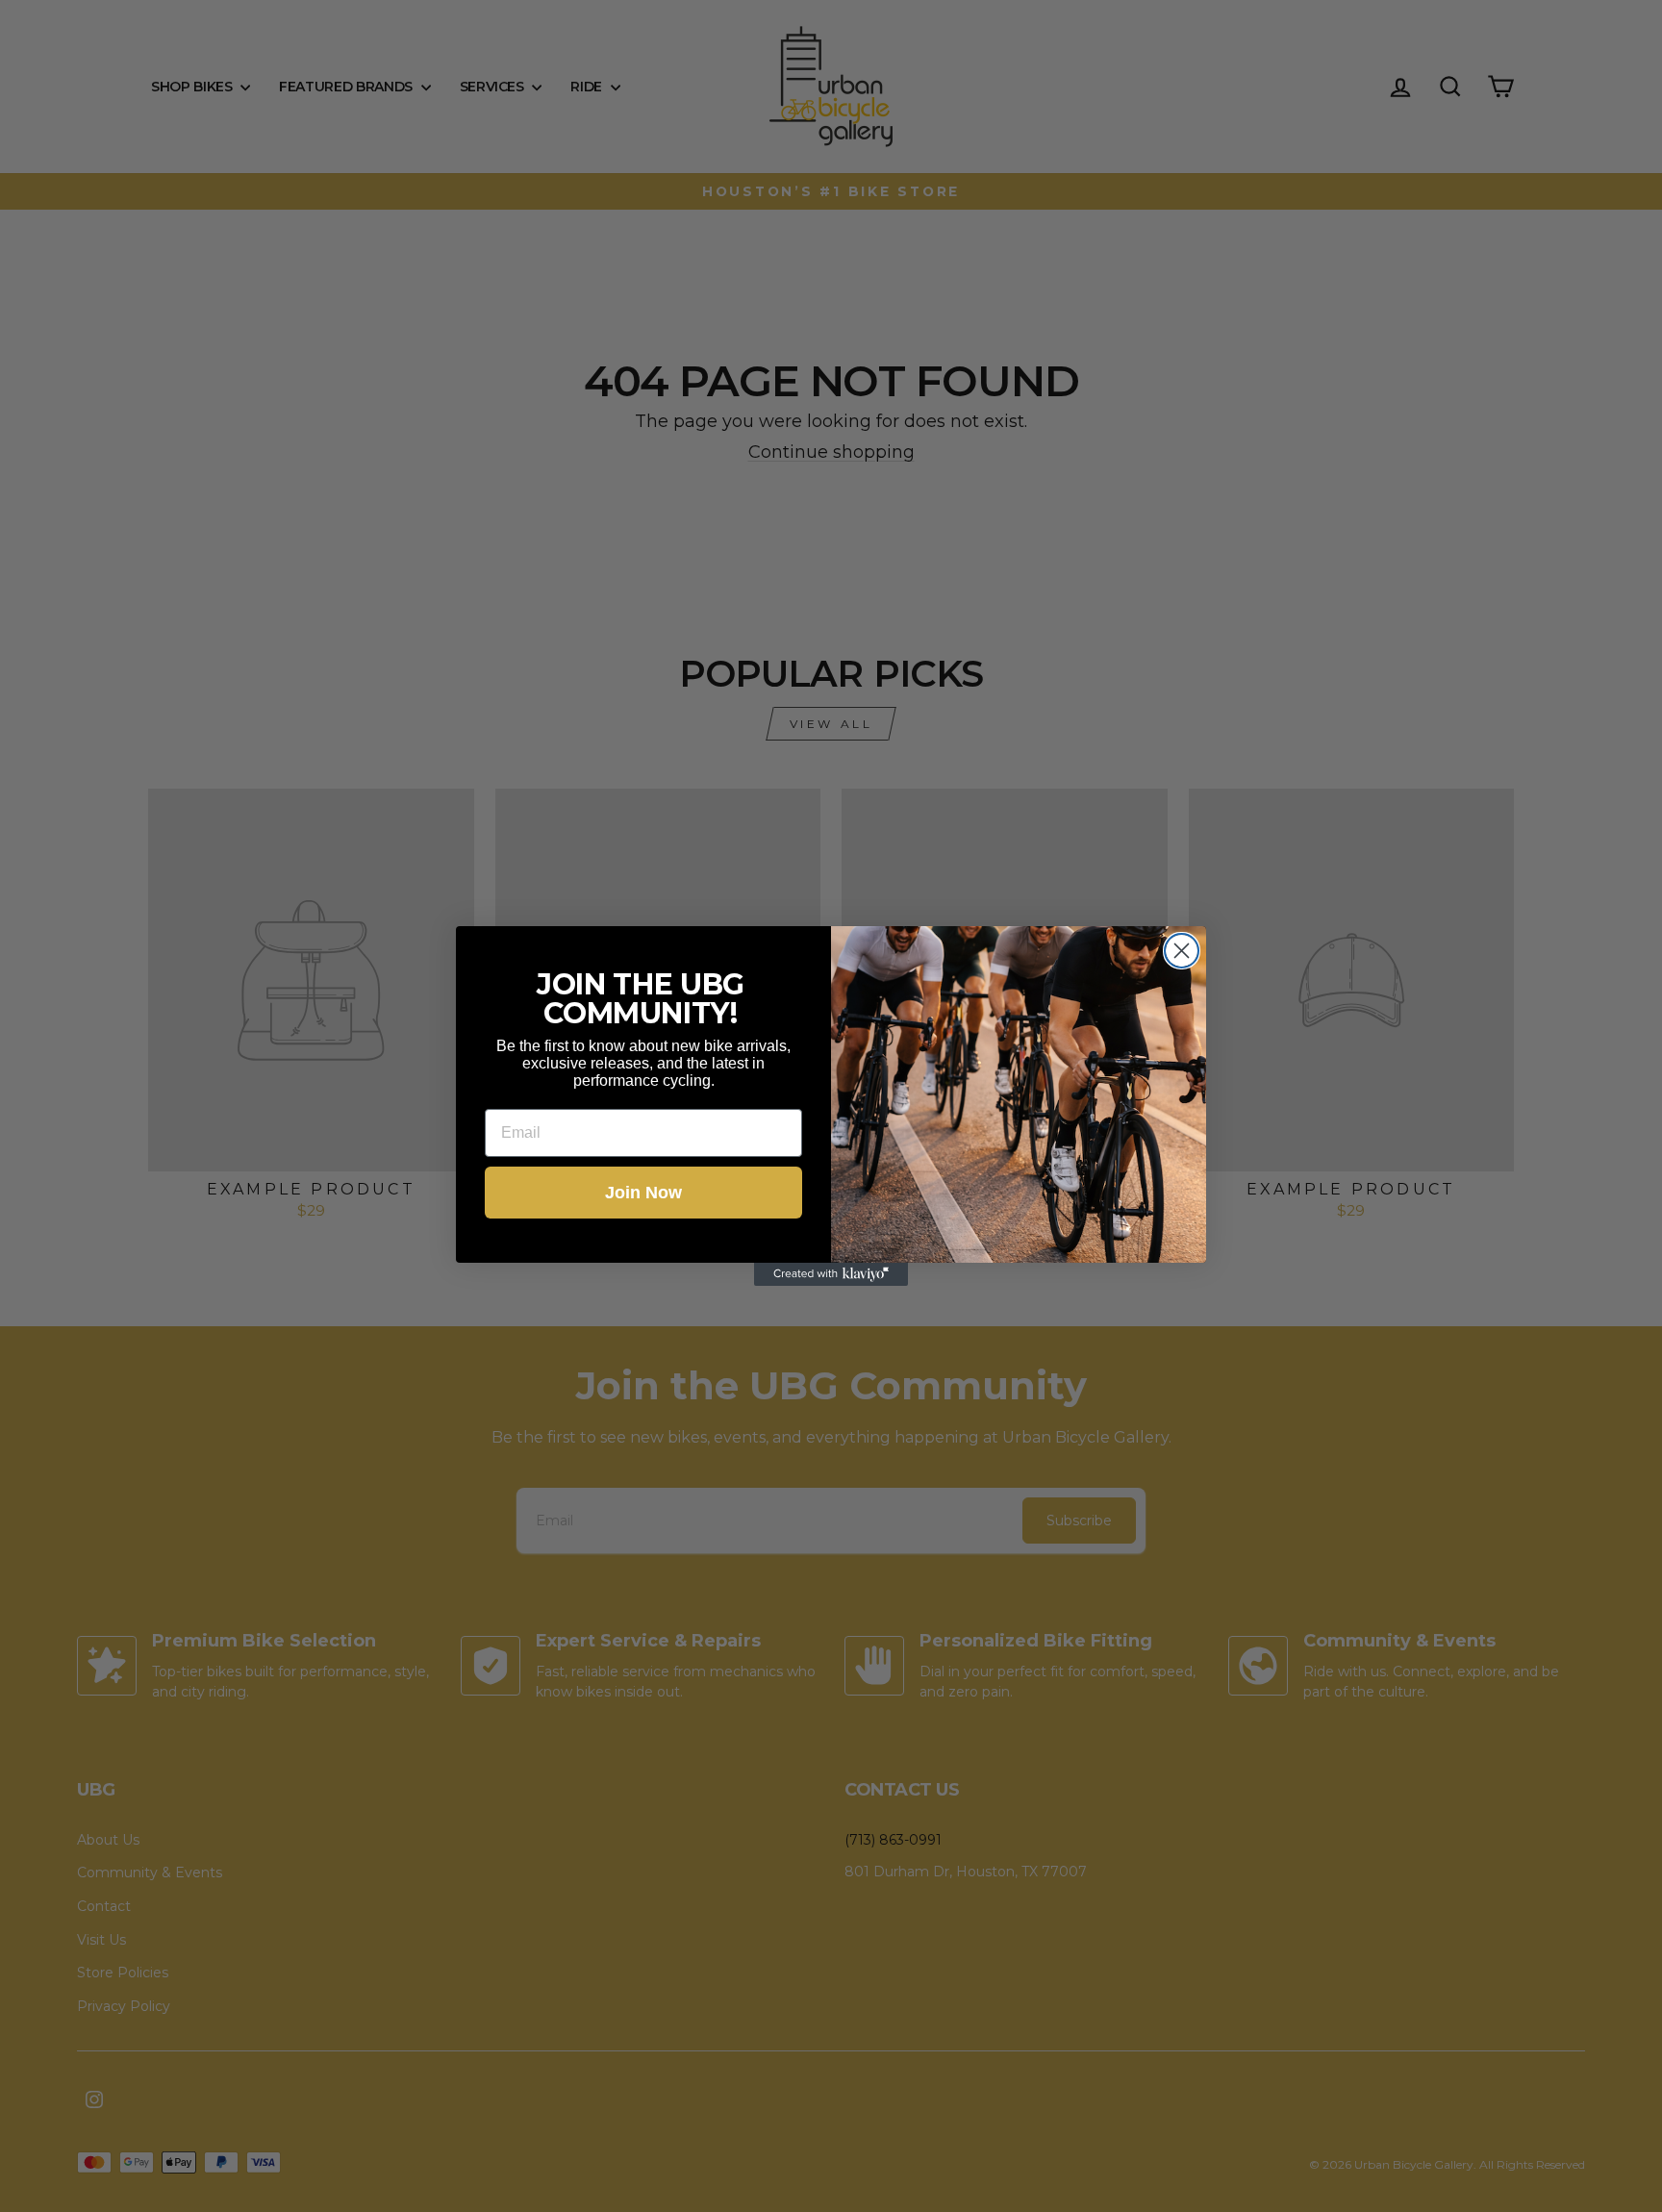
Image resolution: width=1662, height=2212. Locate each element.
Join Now (643, 1193)
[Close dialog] (1182, 951)
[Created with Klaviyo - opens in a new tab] (831, 1274)
